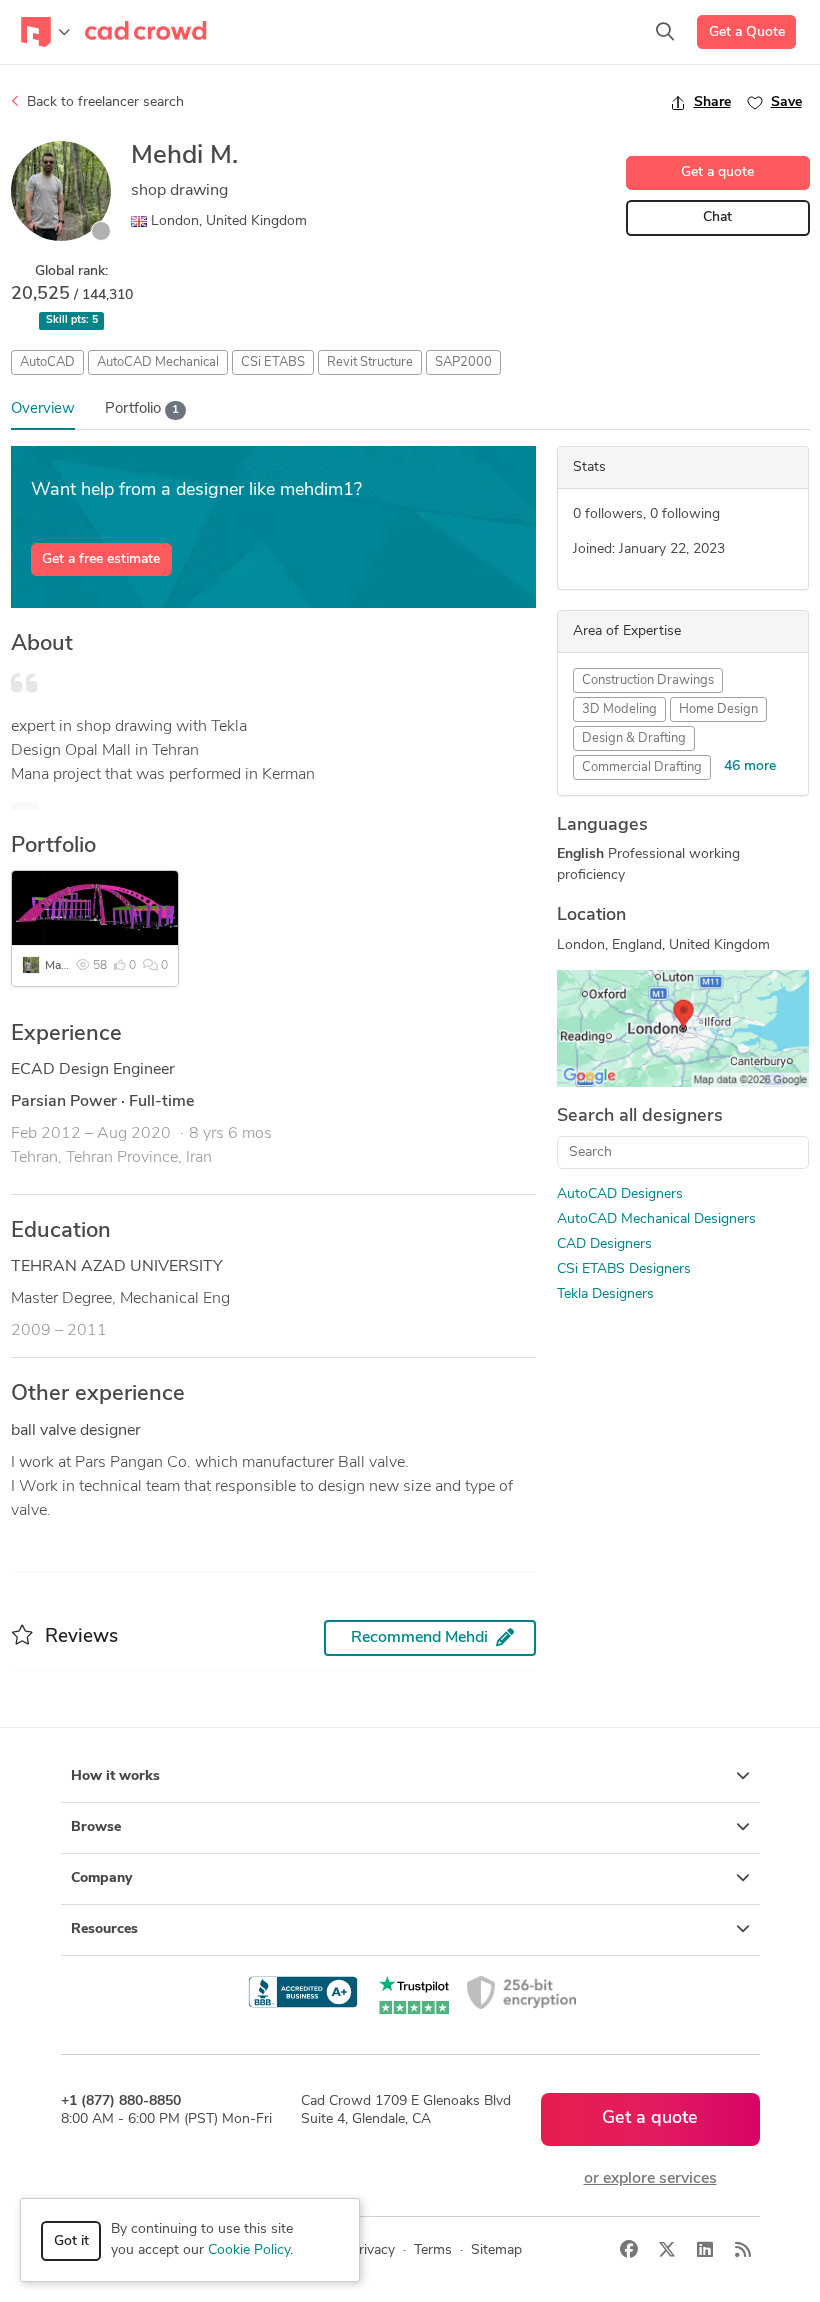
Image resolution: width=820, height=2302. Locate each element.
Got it (71, 2241)
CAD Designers (604, 1244)
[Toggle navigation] (45, 32)
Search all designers (640, 1117)
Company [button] (101, 1878)
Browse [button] (96, 1827)
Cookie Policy (249, 2250)
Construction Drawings (648, 680)
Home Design (718, 709)
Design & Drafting (634, 738)
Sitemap (496, 2250)
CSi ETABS (273, 362)
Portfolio (142, 409)
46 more (750, 766)
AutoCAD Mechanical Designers (656, 1219)
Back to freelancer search (103, 102)
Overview (43, 409)
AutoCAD (47, 362)
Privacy (372, 2250)
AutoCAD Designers (620, 1194)
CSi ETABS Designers (624, 1269)
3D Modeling (619, 709)
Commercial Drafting (642, 767)
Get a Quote (747, 32)
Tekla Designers (605, 1294)
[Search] (665, 32)
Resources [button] (104, 1929)
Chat (717, 217)
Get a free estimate (101, 559)
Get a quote (717, 172)
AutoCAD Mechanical (158, 362)
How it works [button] (115, 1776)
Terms (433, 2250)
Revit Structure (370, 362)
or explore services (650, 2179)
